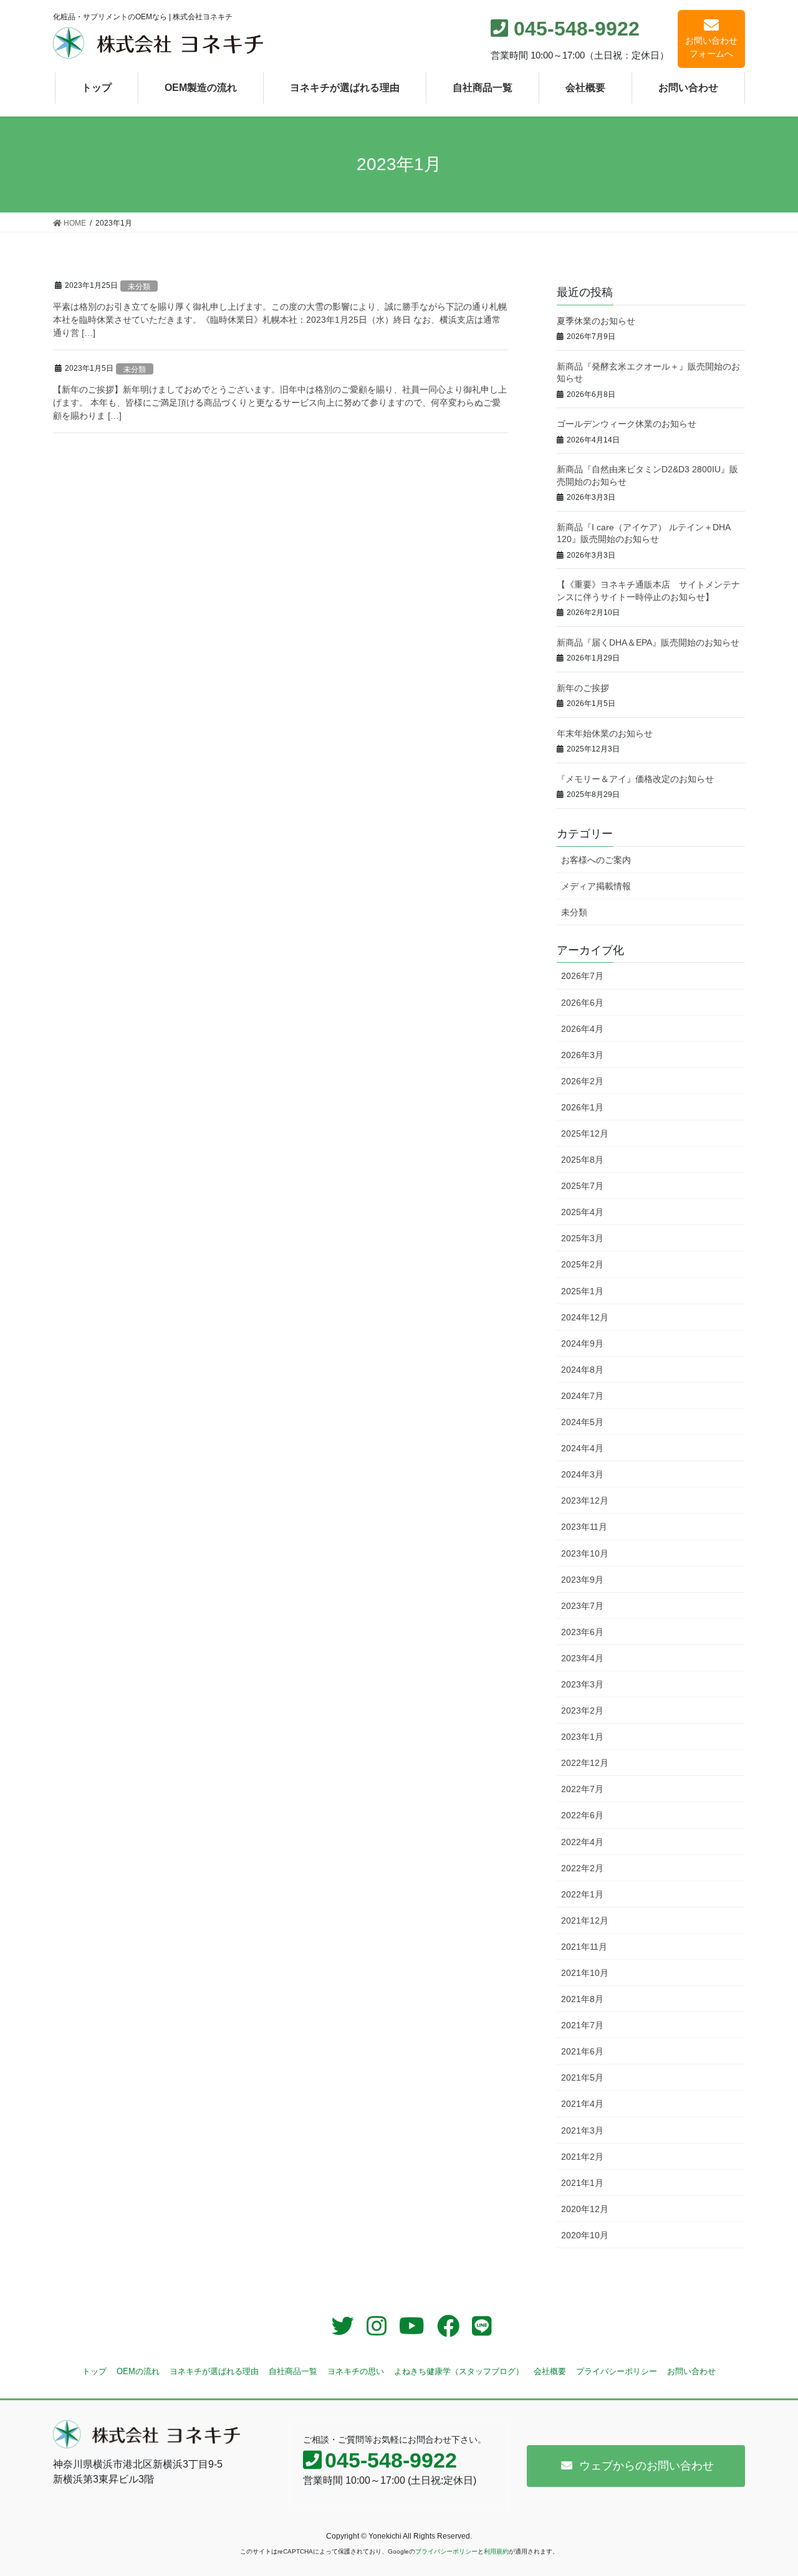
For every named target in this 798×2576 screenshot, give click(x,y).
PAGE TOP (767, 2488)
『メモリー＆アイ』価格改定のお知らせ (635, 779)
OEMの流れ (138, 2371)
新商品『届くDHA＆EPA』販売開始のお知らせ (648, 642)
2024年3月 (582, 1474)
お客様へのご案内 (596, 860)
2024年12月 (585, 1317)
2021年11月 (584, 1947)
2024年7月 (582, 1396)
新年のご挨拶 (583, 688)
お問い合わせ (691, 2371)
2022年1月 (582, 1894)
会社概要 (550, 2371)
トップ (94, 2371)
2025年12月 (585, 1133)
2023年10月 (585, 1553)
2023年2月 (582, 1710)
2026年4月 (582, 1029)
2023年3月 (582, 1684)
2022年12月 (585, 1763)
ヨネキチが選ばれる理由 (214, 2371)
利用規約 (496, 2551)
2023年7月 (582, 1606)
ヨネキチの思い (356, 2371)
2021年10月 (585, 1973)
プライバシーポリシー (617, 2371)
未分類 (139, 287)
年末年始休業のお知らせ (605, 733)
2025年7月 (582, 1186)
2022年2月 (582, 1868)
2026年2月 (582, 1081)
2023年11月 (584, 1527)
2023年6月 (582, 1632)
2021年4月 (582, 2104)
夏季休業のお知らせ (596, 321)
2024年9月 (582, 1343)
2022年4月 (582, 1842)
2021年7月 (582, 2025)
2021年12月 (585, 1920)
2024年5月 (582, 1422)
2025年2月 (582, 1264)
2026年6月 (582, 1003)
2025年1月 (582, 1291)
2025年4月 (582, 1212)
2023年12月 (585, 1500)
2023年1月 (582, 1737)
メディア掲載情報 (596, 886)
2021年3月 (582, 2130)
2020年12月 (585, 2209)
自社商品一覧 (293, 2371)
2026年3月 (582, 1055)
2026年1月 (582, 1107)
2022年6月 (582, 1815)
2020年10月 (585, 2235)
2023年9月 (582, 1580)
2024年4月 (582, 1448)
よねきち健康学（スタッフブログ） (459, 2371)
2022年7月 (582, 1789)
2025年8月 (582, 1160)
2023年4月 (582, 1658)
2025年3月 (582, 1238)
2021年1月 (582, 2183)
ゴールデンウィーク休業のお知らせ (627, 424)
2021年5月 (582, 2077)
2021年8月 (582, 1999)
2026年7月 (582, 976)
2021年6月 (582, 2051)
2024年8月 (582, 1370)
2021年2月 (582, 2157)
